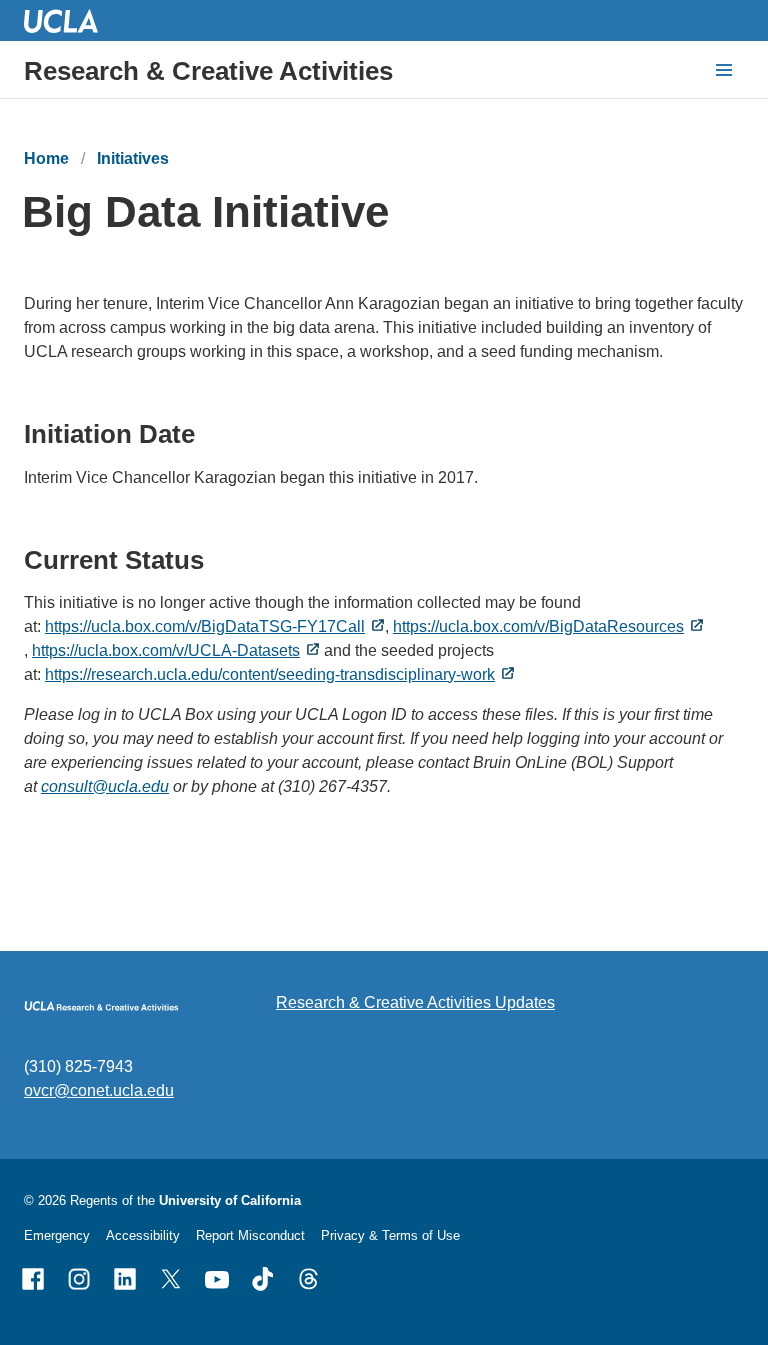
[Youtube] (217, 1279)
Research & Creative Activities (208, 71)
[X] (171, 1279)
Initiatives (133, 158)
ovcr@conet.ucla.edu (99, 1090)
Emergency (57, 1235)
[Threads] (309, 1279)
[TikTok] (263, 1279)
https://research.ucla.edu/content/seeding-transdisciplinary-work (270, 674)
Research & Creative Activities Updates (415, 1002)
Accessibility (143, 1235)
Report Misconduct (250, 1235)
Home (46, 158)
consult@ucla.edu (105, 786)
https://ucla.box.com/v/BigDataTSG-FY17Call (205, 626)
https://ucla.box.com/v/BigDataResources (538, 626)
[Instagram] (79, 1279)
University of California (230, 1200)
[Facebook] (33, 1279)
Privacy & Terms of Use (390, 1235)
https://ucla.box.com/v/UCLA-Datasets (166, 650)
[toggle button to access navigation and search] (724, 70)
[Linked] (125, 1279)
